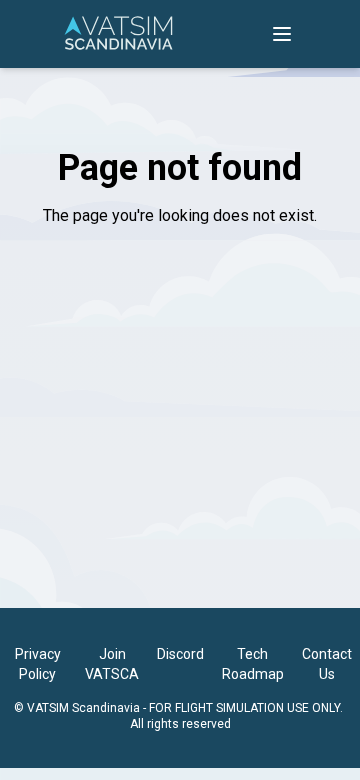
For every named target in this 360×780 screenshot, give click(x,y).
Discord (180, 654)
